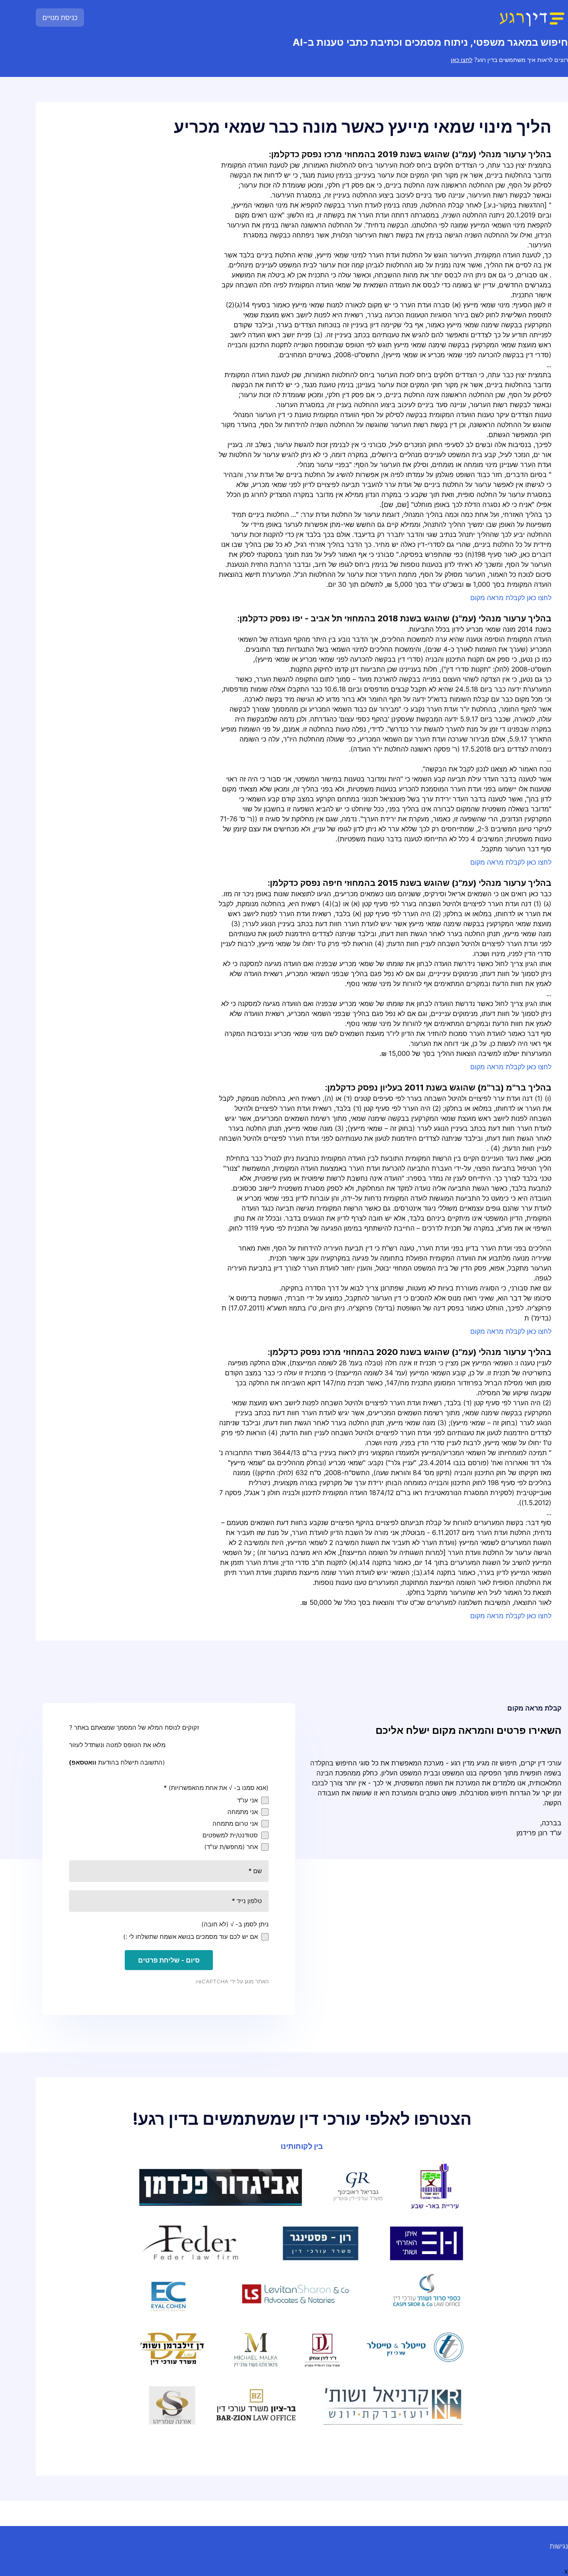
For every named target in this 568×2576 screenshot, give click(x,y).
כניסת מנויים (60, 17)
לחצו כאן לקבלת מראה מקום (511, 598)
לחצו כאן (462, 60)
